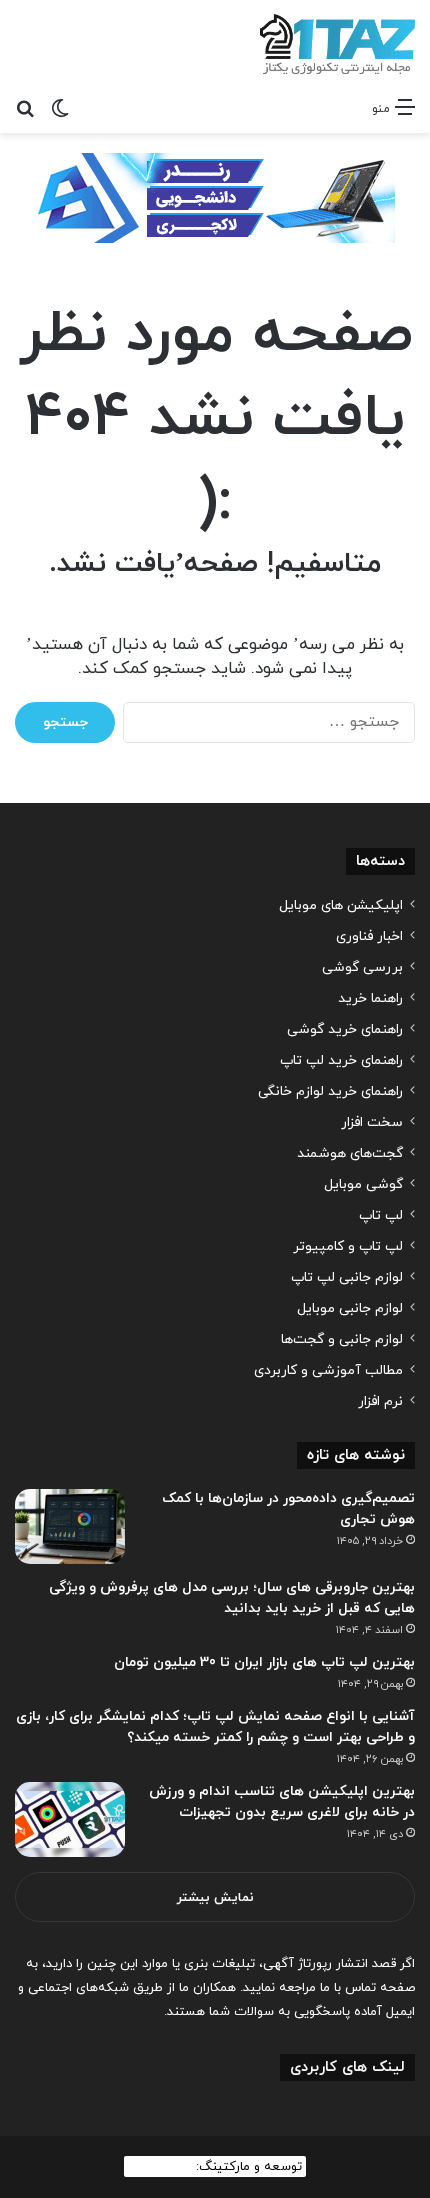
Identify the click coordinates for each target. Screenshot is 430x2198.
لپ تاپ (381, 1215)
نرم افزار (380, 1401)
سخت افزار (372, 1122)
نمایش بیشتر (215, 1898)
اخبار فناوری (369, 936)
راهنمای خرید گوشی (345, 1029)
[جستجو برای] (25, 108)
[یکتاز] (337, 44)
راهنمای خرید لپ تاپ (341, 1060)
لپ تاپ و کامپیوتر (348, 1246)
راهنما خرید (370, 998)
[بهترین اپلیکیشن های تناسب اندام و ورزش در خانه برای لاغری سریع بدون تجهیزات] (70, 1819)
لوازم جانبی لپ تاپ (347, 1277)
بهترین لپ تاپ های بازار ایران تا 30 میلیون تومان (264, 1662)
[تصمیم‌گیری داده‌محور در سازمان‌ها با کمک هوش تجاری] (70, 1526)
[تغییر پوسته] (60, 108)
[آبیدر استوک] (215, 197)
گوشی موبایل (363, 1184)
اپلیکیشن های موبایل (341, 905)
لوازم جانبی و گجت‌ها (342, 1339)
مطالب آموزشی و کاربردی (328, 1370)
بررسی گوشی (362, 967)
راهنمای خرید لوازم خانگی (330, 1091)
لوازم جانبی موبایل (350, 1308)
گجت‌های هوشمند (350, 1153)
